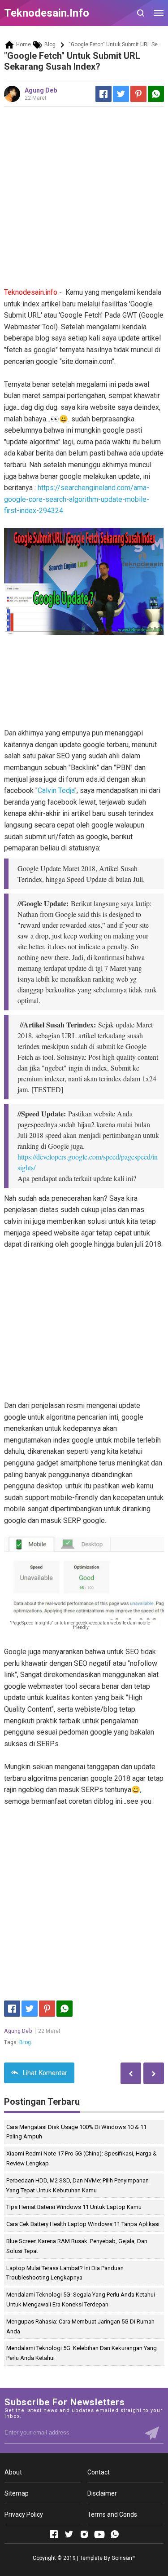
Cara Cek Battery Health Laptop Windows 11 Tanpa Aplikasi (83, 2224)
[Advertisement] (84, 200)
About (13, 2472)
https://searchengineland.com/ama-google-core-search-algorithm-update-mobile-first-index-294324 (77, 499)
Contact (99, 2472)
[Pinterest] (138, 94)
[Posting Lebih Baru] (154, 2073)
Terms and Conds (112, 2514)
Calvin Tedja (56, 790)
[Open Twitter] (69, 2534)
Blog (25, 2042)
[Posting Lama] (131, 2073)
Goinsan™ (124, 2558)
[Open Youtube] (99, 2534)
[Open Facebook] (54, 2534)
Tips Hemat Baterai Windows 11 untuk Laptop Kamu (74, 2207)
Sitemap (17, 2493)
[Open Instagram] (84, 2534)
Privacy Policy (24, 2514)
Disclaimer (102, 2493)
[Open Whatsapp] (115, 2534)
